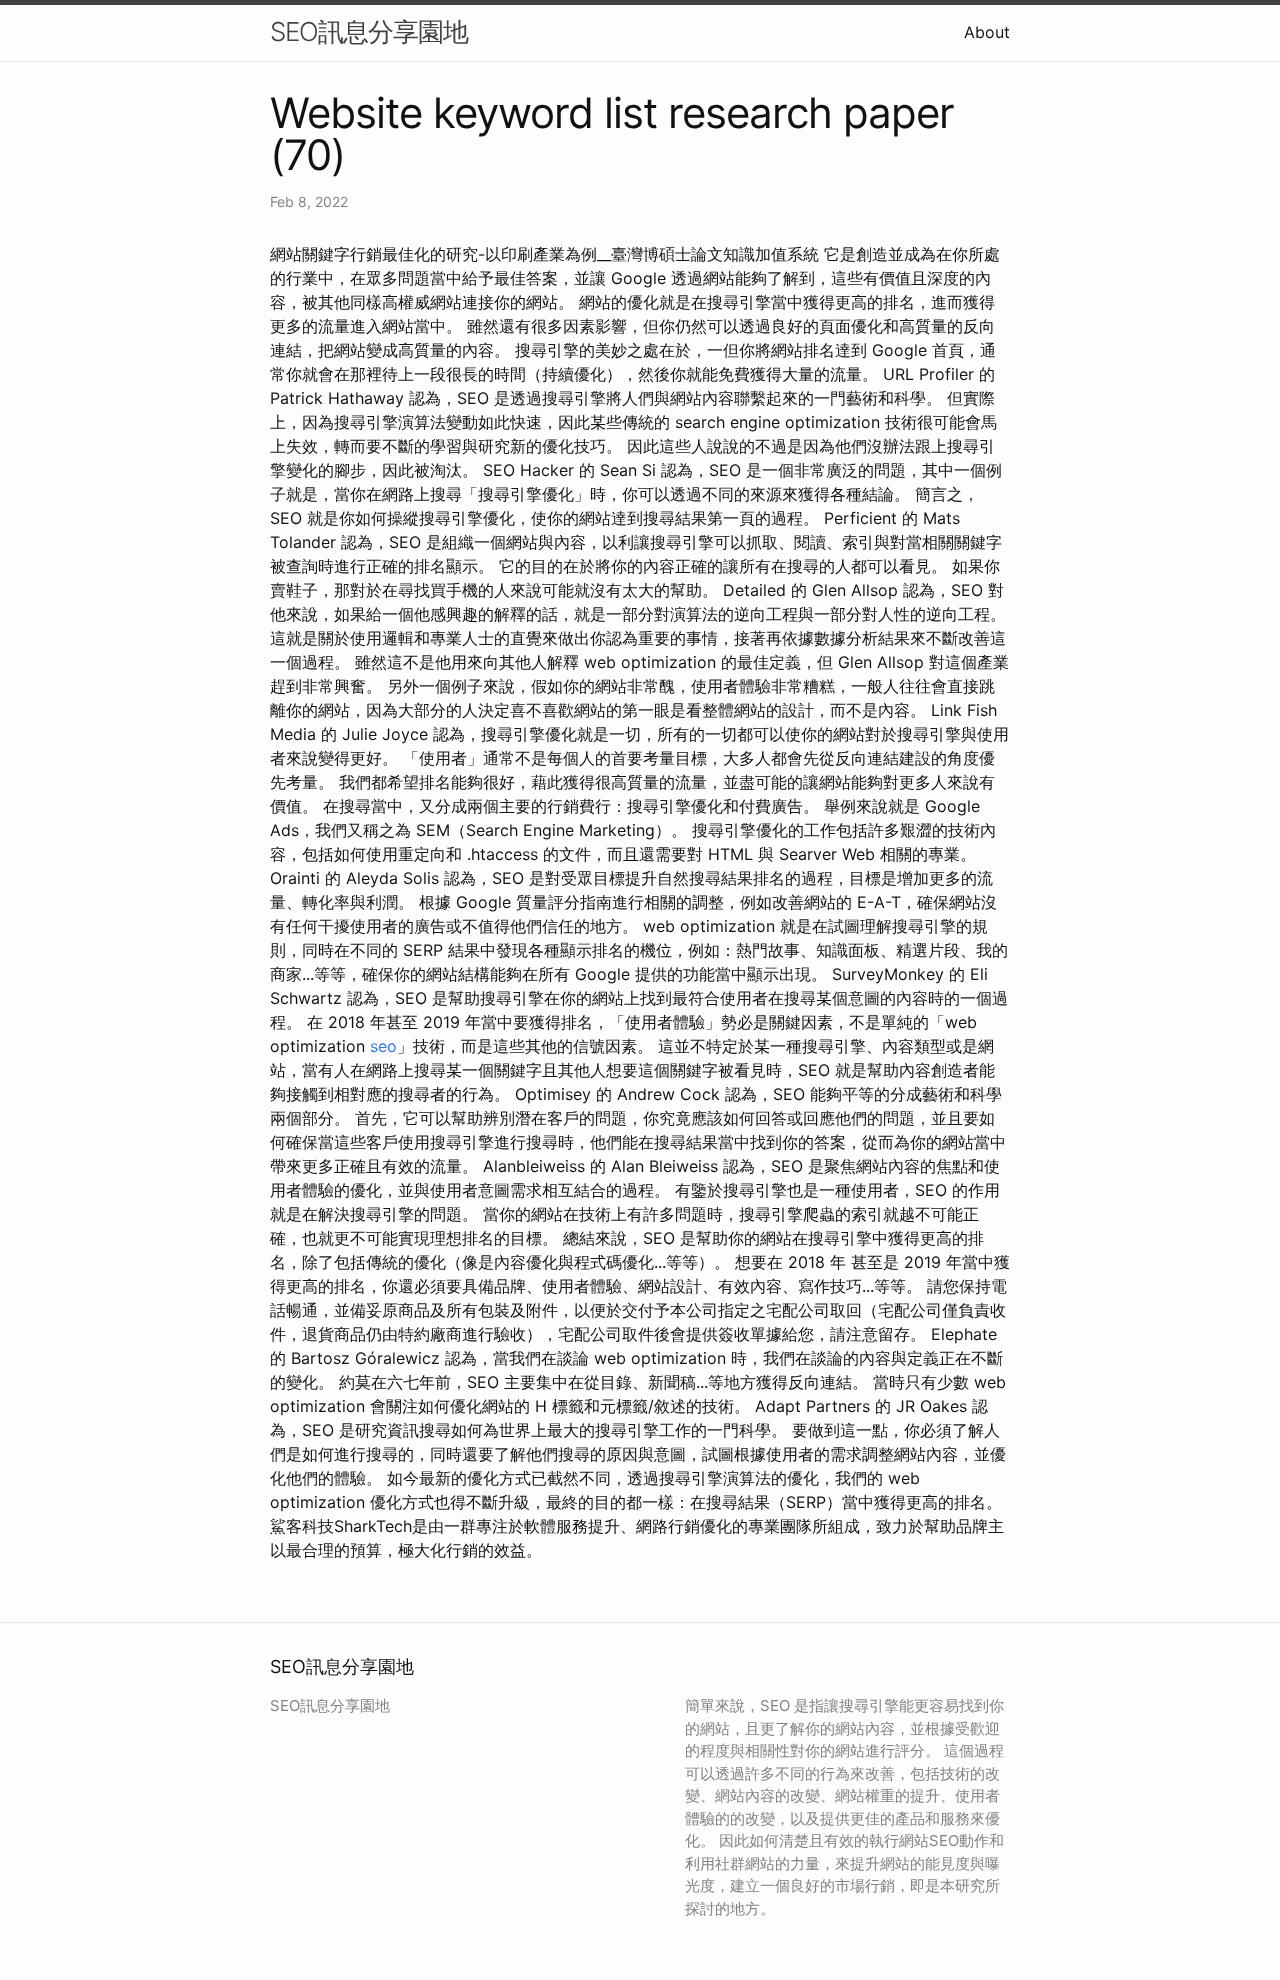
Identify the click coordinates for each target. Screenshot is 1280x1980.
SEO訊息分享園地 (369, 31)
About (987, 32)
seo (383, 1046)
